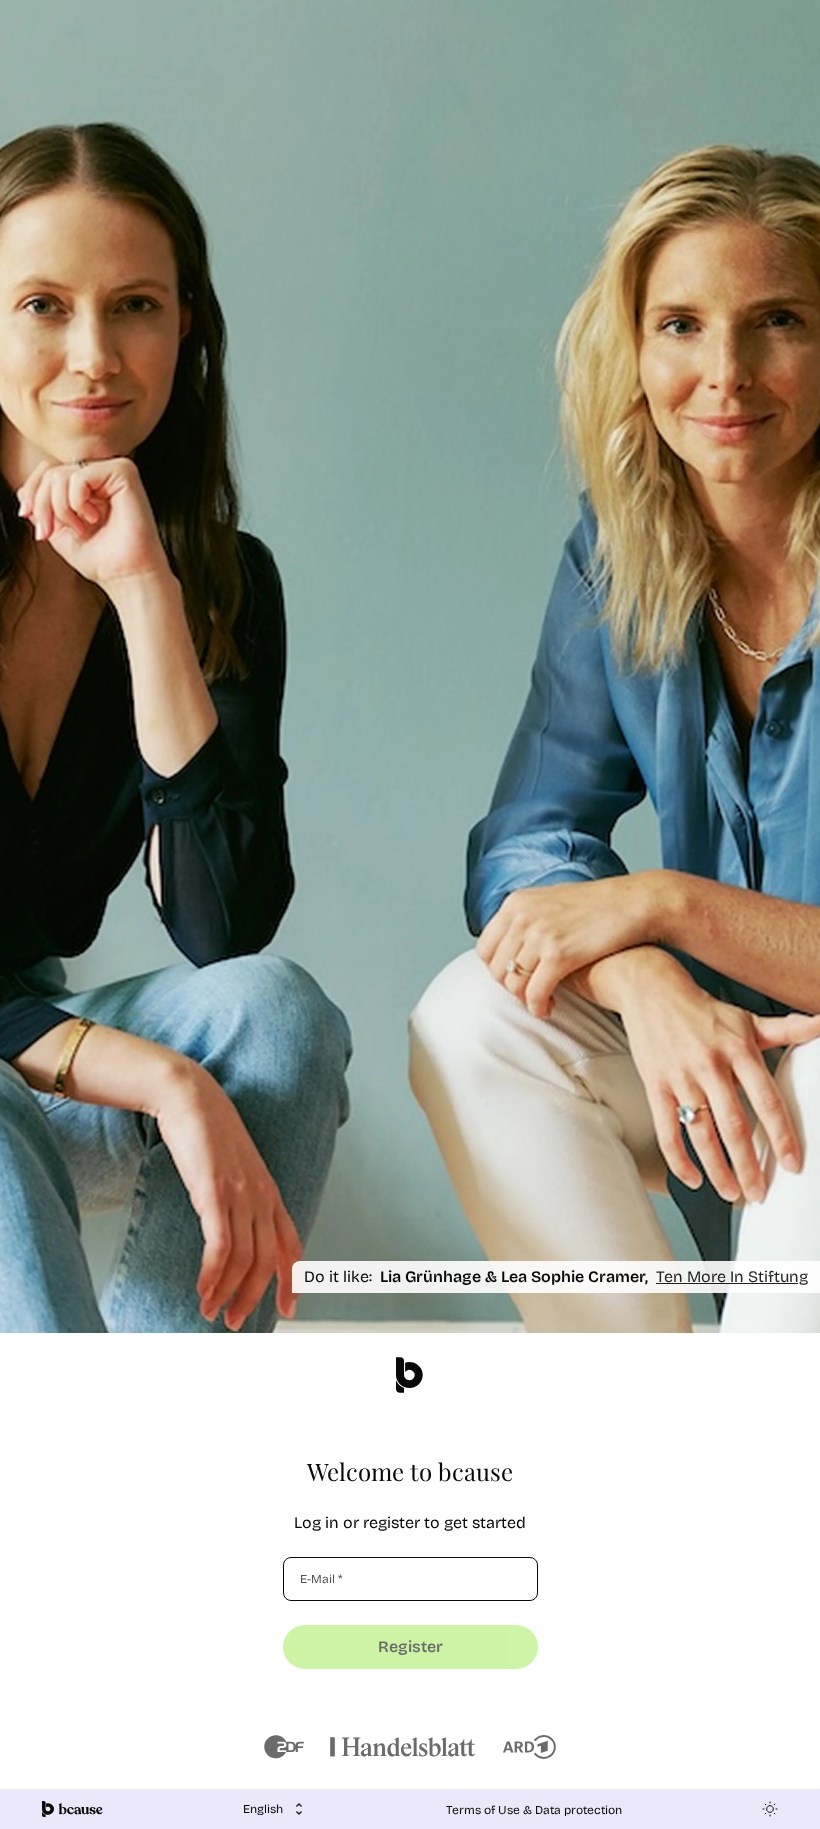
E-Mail (321, 1579)
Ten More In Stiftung (732, 1276)
